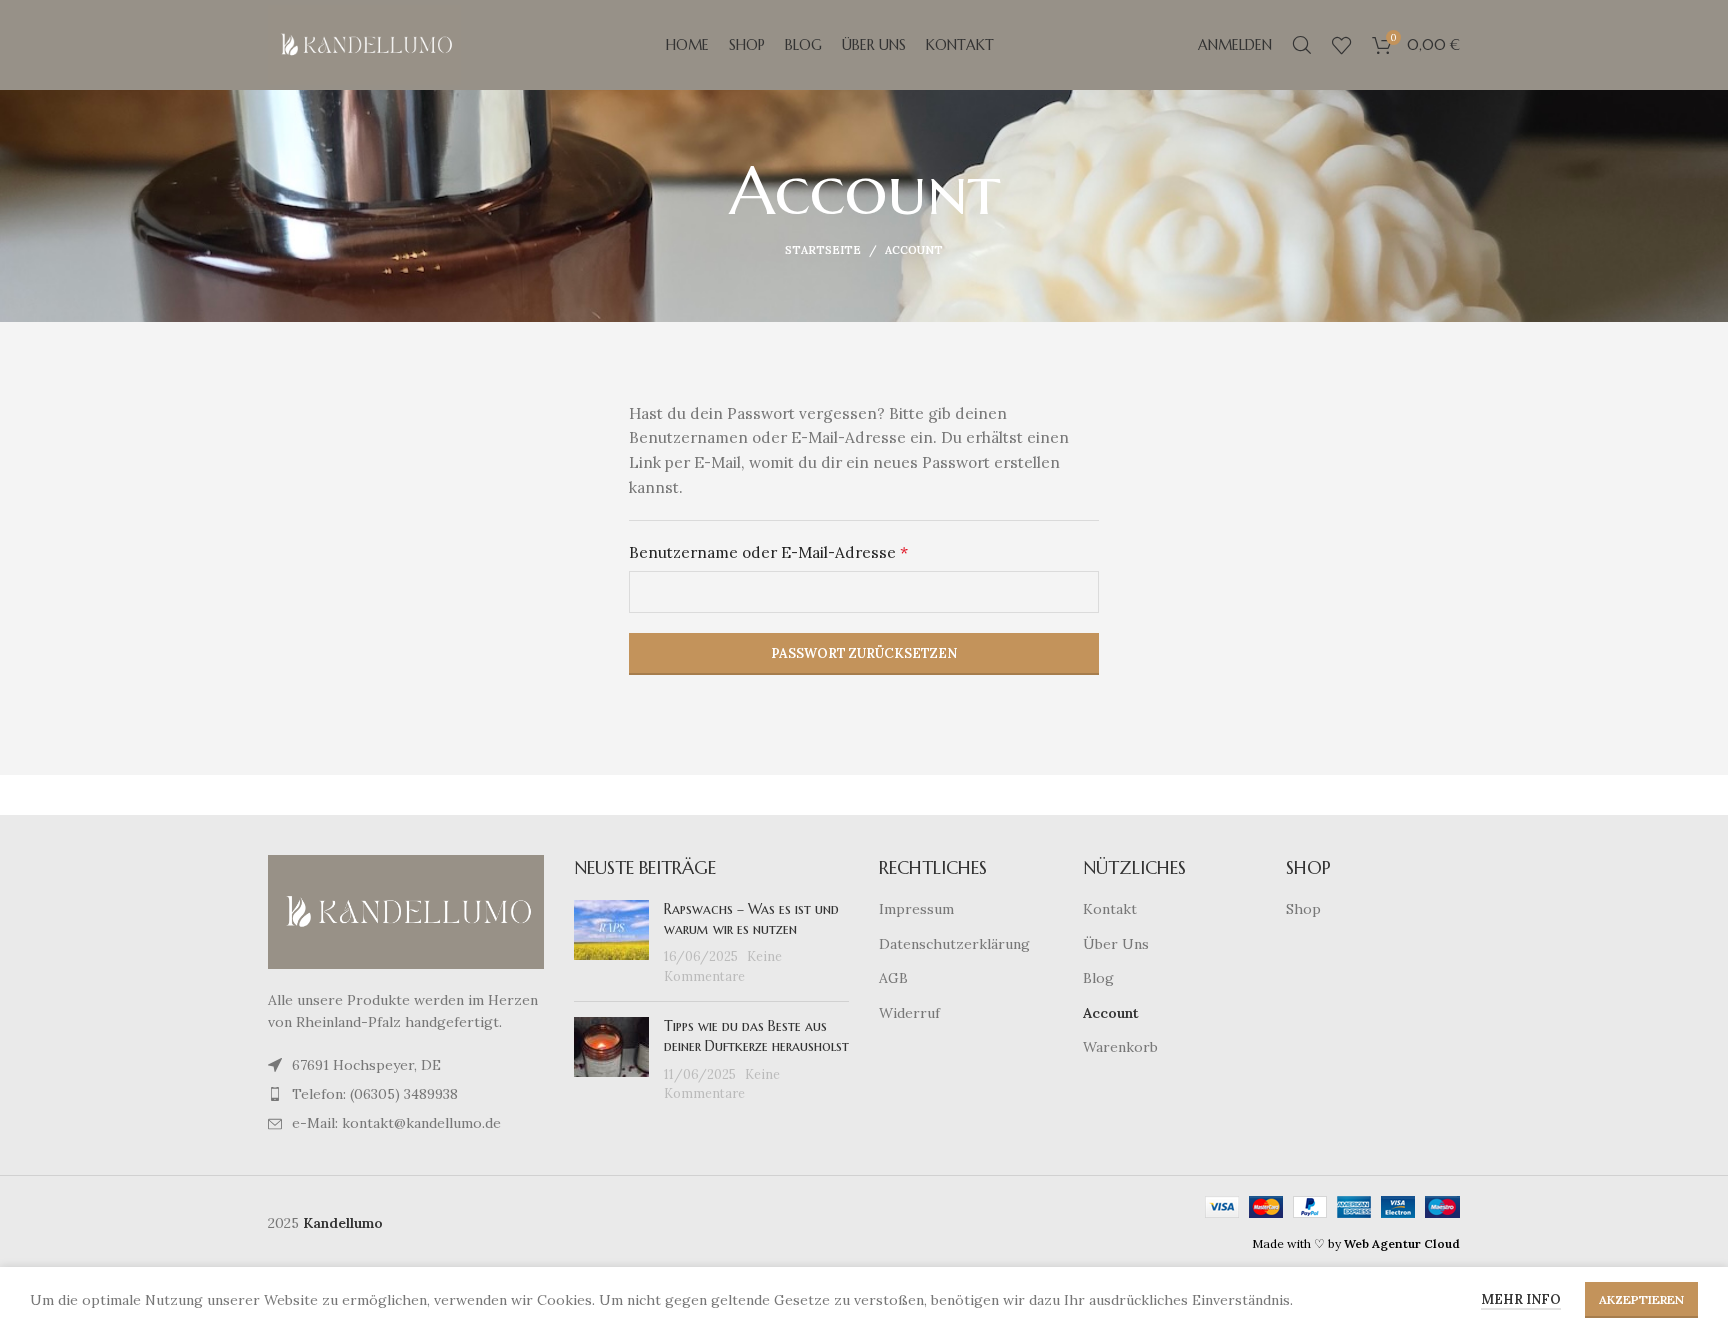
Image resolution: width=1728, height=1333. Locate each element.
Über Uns (1116, 944)
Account (1111, 1013)
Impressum (916, 909)
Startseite (823, 250)
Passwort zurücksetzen (864, 653)
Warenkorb (1120, 1047)
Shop (1303, 909)
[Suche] (1302, 45)
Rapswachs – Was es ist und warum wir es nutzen (751, 919)
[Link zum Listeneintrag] (406, 1094)
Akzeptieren (1641, 1299)
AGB (893, 978)
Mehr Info (1521, 1299)
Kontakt (1110, 909)
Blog (1098, 978)
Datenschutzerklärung (954, 944)
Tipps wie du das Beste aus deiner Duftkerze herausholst (756, 1036)
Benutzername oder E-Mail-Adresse (813, 551)
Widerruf (909, 1013)
